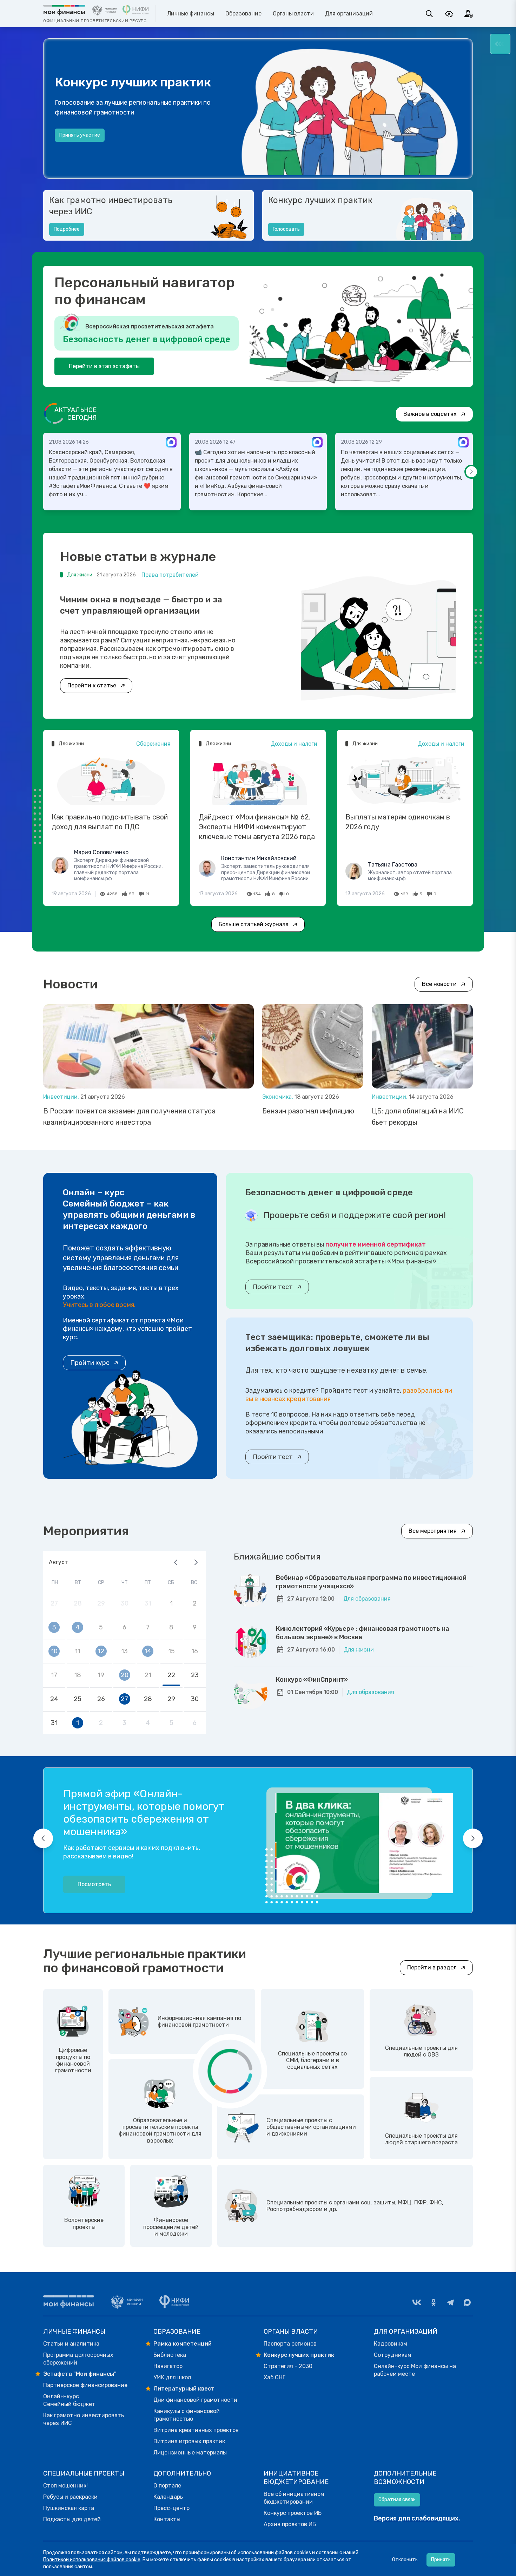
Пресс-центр (171, 2508)
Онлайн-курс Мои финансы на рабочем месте (415, 2370)
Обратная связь (397, 2500)
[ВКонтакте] (417, 2302)
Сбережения (153, 744)
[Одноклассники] (434, 2302)
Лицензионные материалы (190, 2453)
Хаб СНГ (274, 2377)
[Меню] (500, 44)
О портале (167, 2486)
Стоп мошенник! (65, 2486)
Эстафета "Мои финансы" (80, 2374)
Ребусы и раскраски (70, 2497)
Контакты (167, 2519)
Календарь (168, 2497)
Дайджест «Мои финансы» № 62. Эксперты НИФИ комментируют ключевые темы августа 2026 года (257, 827)
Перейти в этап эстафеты (104, 366)
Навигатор (168, 2366)
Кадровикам (391, 2344)
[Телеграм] (450, 2302)
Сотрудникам (393, 2355)
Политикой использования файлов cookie (92, 2560)
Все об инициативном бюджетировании (294, 2498)
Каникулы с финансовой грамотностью (187, 2415)
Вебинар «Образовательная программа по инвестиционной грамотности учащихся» (371, 1582)
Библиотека (170, 2355)
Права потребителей (170, 575)
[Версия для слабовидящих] (449, 14)
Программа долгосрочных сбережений (78, 2359)
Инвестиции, (62, 1097)
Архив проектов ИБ (290, 2524)
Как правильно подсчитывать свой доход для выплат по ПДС (110, 822)
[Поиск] (429, 14)
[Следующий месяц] (196, 1562)
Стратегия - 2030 (288, 2366)
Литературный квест (184, 2389)
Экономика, (278, 1097)
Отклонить (405, 2560)
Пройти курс (90, 1363)
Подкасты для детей (72, 2519)
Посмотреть (94, 1884)
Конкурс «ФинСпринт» (312, 1680)
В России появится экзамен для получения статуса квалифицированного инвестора (129, 1117)
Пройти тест (273, 1287)
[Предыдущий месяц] (176, 1562)
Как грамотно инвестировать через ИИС (111, 206)
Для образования (367, 1599)
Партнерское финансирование (85, 2385)
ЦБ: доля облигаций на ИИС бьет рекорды (418, 1117)
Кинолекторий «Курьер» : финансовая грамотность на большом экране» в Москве (363, 1633)
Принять (441, 2560)
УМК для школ (172, 2377)
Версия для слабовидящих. (417, 2518)
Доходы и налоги (294, 744)
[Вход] (469, 14)
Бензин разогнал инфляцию (308, 1111)
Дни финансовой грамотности (195, 2400)
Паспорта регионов (290, 2344)
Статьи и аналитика (71, 2344)
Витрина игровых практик (189, 2441)
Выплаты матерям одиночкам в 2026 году (398, 822)
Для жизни (359, 1650)
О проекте (71, 142)
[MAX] (467, 2302)
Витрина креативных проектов (196, 2430)
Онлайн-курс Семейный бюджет (69, 2400)
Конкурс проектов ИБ (293, 2513)
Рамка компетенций (183, 2344)
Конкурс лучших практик (320, 200)
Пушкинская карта (69, 2508)
